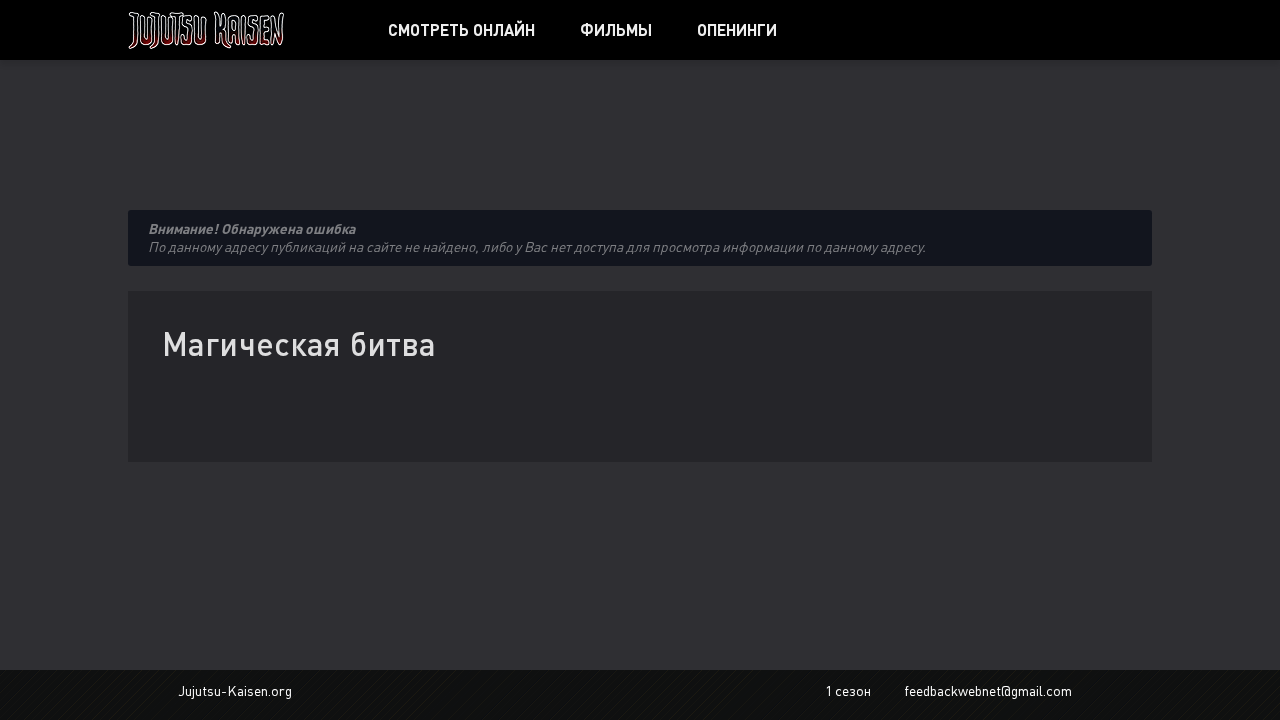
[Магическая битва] (235, 30)
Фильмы (616, 29)
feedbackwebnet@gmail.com (988, 690)
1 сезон (848, 690)
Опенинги (737, 29)
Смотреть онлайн (461, 29)
